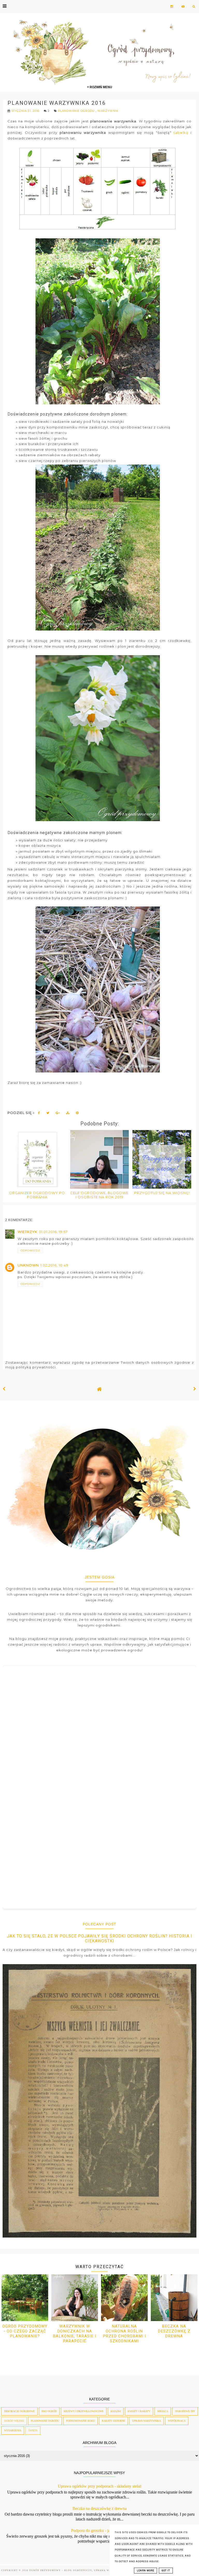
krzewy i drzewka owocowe (84, 2411)
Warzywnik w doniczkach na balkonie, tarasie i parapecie (74, 2334)
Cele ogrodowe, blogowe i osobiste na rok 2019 (99, 1195)
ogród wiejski (14, 2421)
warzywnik (108, 111)
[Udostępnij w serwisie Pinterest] (77, 1114)
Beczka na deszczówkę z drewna (174, 2331)
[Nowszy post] (4, 1389)
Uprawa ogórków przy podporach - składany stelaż (100, 2486)
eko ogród (49, 2411)
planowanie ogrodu (77, 111)
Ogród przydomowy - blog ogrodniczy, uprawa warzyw (74, 2570)
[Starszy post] (195, 1389)
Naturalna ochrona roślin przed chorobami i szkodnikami (124, 2334)
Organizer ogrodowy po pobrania (37, 1195)
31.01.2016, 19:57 (53, 1232)
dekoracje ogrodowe (19, 2411)
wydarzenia (13, 2430)
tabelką (181, 133)
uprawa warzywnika (147, 2421)
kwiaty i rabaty (139, 2411)
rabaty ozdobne (113, 2421)
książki (116, 2411)
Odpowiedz (30, 1251)
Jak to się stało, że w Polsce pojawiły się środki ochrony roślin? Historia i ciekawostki (100, 1938)
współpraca (177, 2421)
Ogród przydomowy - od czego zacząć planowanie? (25, 2331)
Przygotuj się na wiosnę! (162, 1193)
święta (33, 2430)
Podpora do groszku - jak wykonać (100, 2530)
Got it (166, 2571)
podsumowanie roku (80, 2421)
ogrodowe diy (185, 2411)
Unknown (28, 1265)
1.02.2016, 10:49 (54, 1265)
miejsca (163, 2411)
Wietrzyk (27, 1232)
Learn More (145, 2571)
